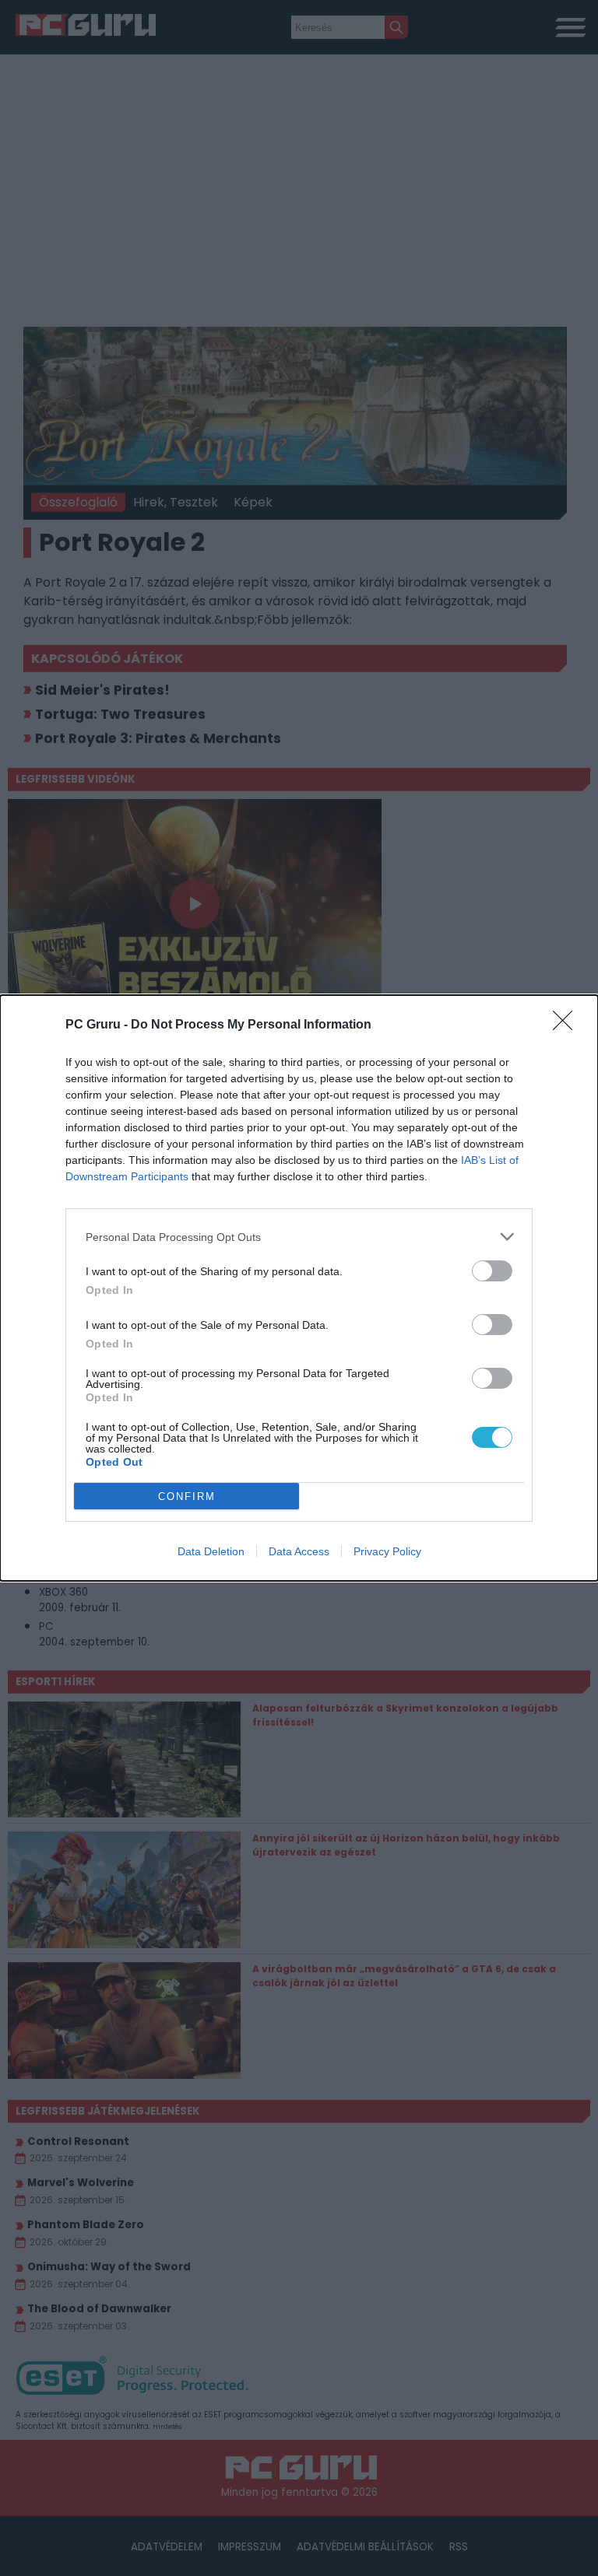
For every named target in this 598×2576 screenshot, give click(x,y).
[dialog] (299, 1288)
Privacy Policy (387, 1551)
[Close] (568, 1025)
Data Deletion (211, 1551)
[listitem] (299, 1237)
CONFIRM (187, 1497)
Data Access (299, 1551)
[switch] (492, 1271)
